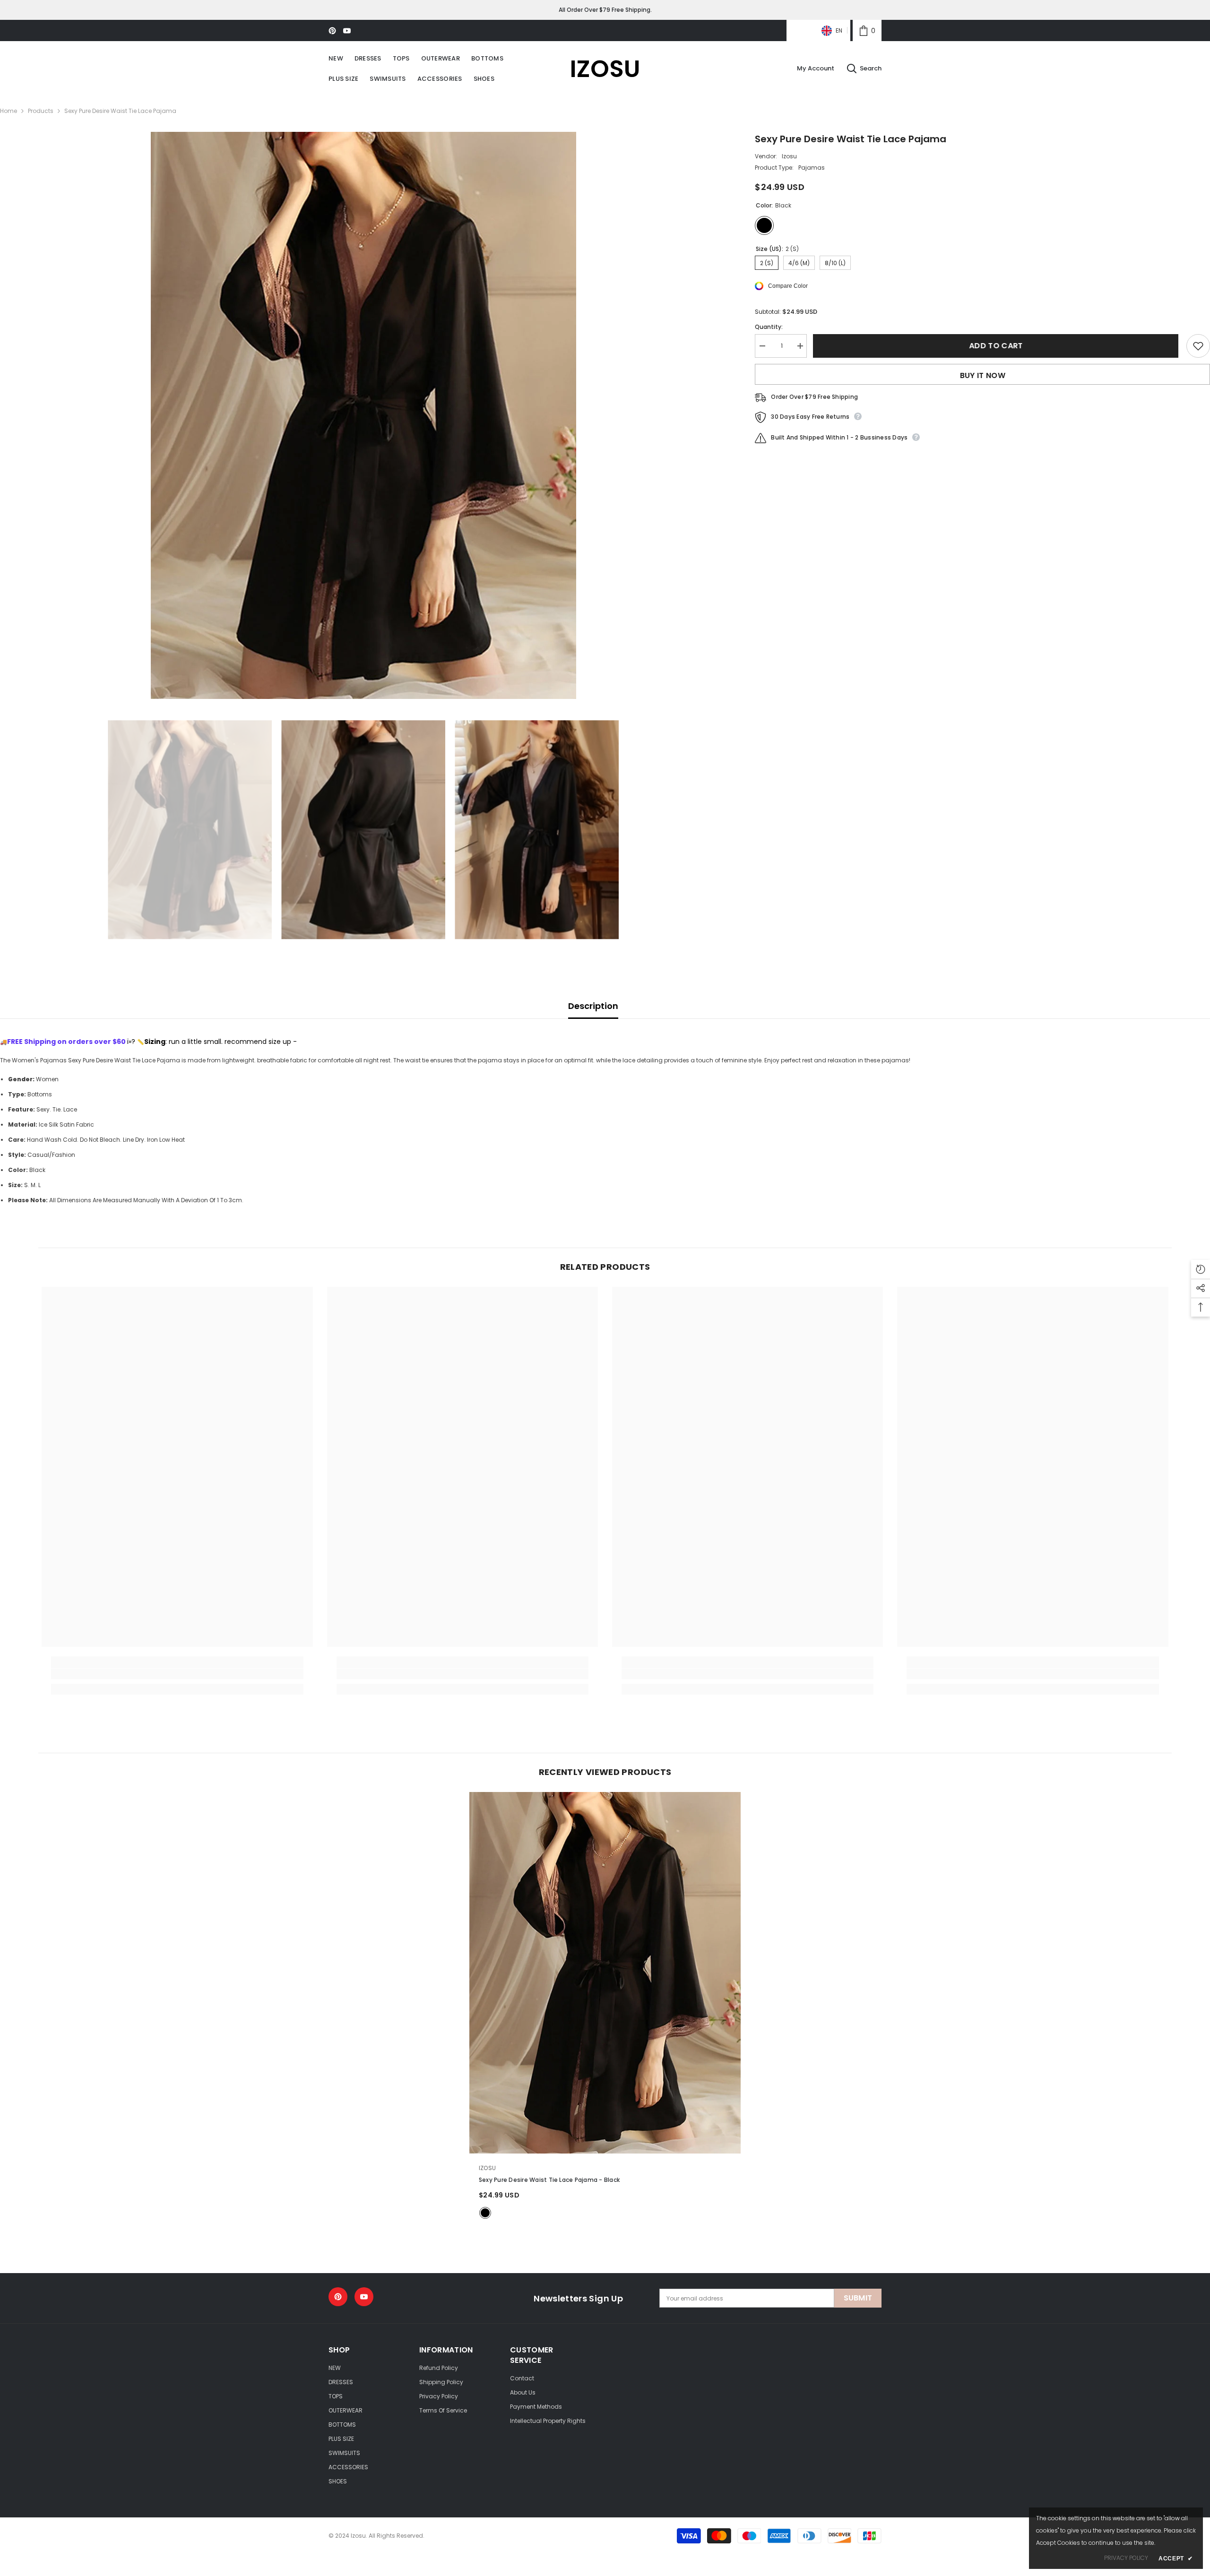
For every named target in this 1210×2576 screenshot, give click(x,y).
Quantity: (769, 327)
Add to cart (997, 346)
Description (593, 1006)
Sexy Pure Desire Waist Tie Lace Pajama (549, 2180)
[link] (867, 30)
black (485, 2213)
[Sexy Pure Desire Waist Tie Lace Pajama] (605, 1973)
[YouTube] (347, 31)
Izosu (789, 156)
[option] (363, 415)
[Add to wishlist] (1198, 346)
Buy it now (983, 375)
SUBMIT (858, 2298)
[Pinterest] (332, 31)
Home (9, 111)
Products (41, 111)
